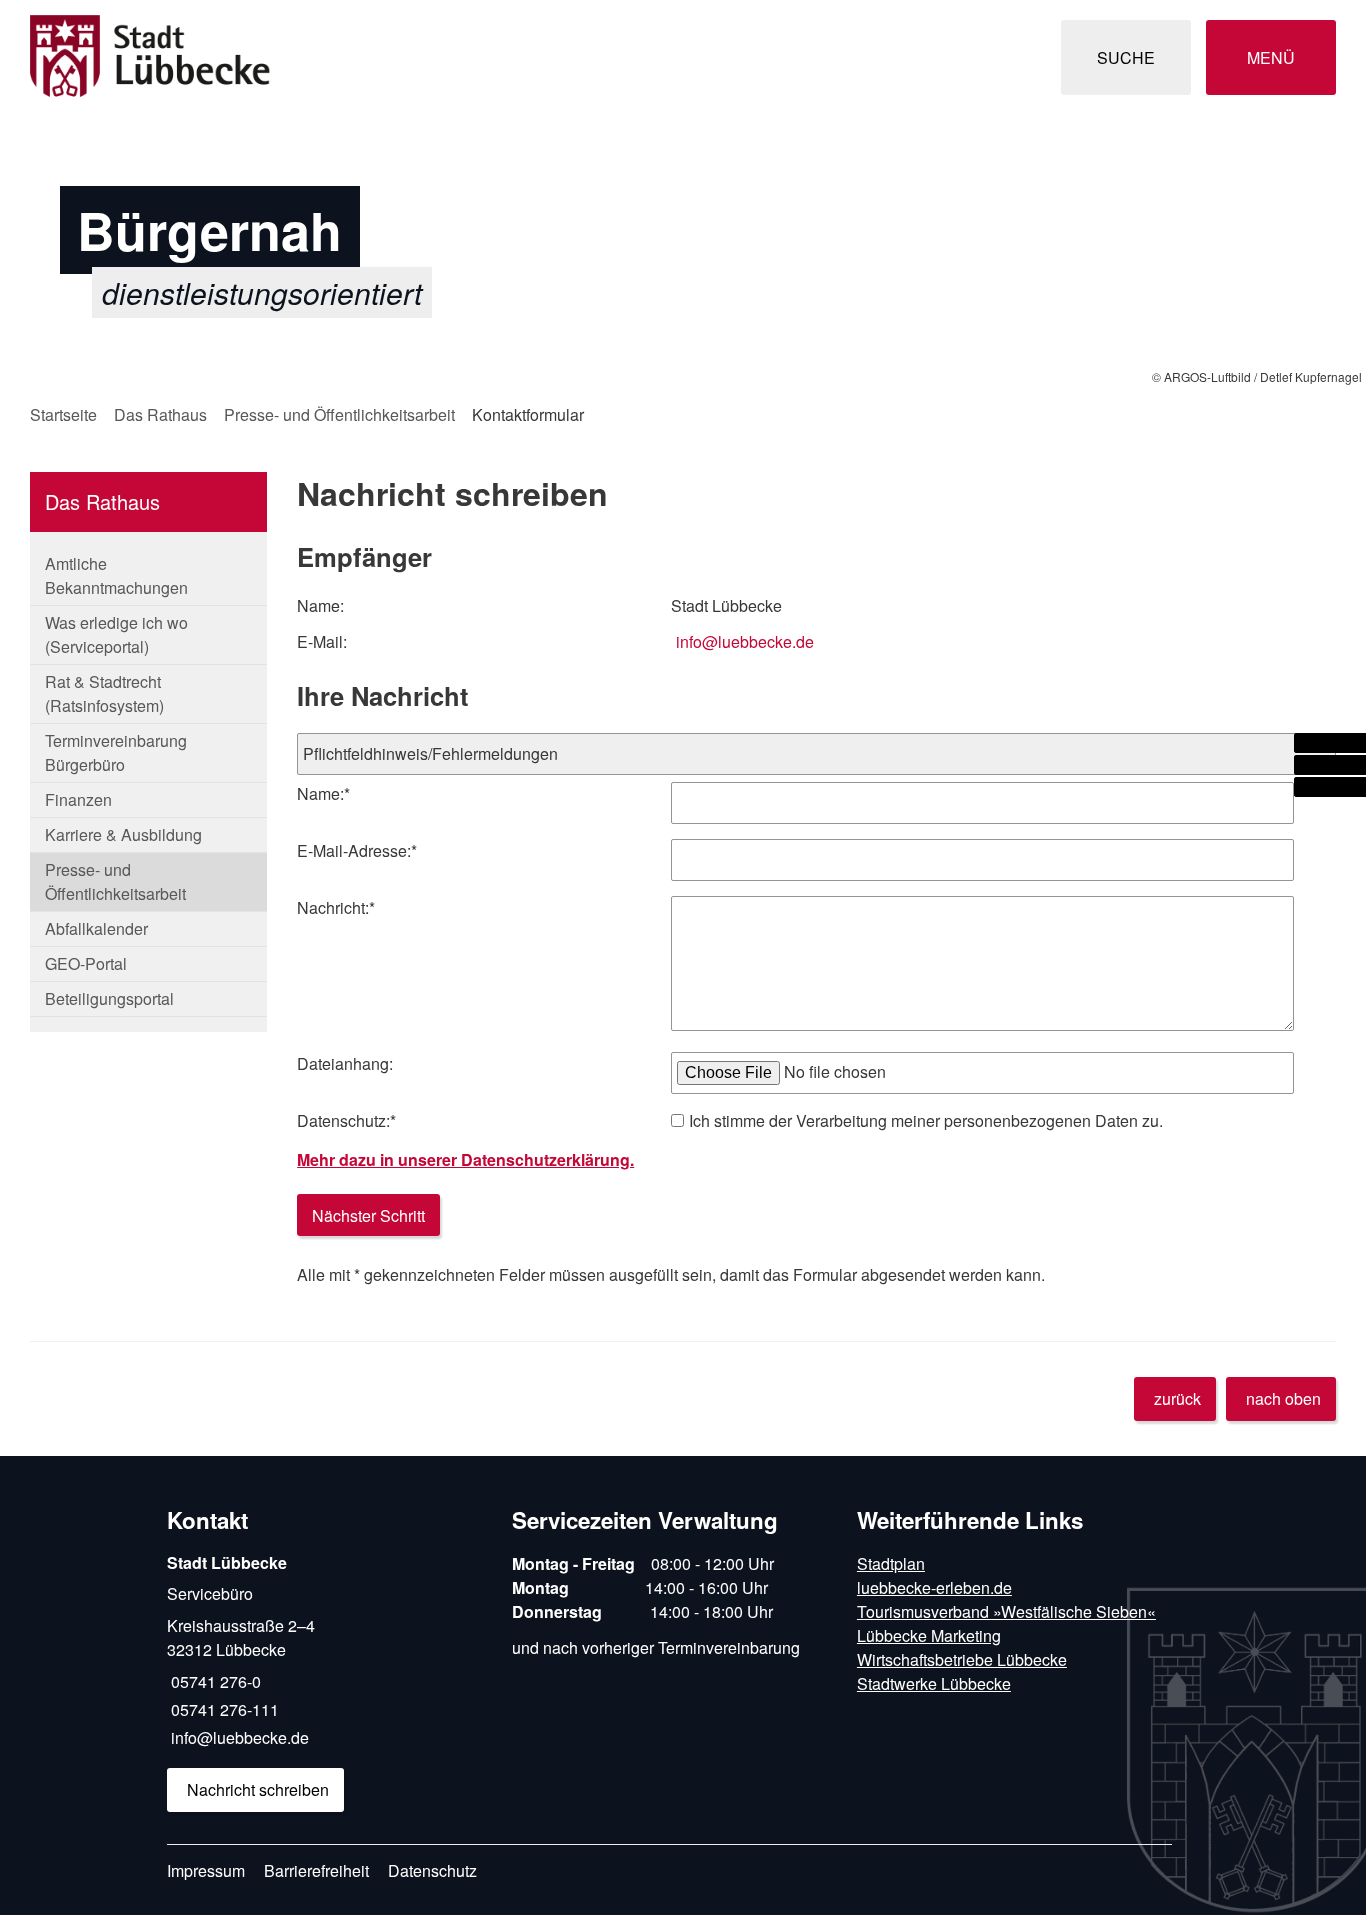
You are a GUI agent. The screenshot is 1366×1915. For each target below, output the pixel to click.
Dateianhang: (345, 1063)
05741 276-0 (214, 1681)
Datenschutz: (346, 1120)
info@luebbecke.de (745, 641)
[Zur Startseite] (349, 57)
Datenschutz (432, 1870)
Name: (323, 793)
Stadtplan (891, 1563)
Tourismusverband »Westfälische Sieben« (1006, 1611)
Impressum (206, 1870)
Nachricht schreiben (258, 1789)
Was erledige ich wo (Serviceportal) (116, 634)
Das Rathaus (160, 414)
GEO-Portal (86, 963)
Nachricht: (336, 907)
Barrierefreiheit (316, 1870)
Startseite (63, 414)
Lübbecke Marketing (929, 1635)
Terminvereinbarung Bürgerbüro (116, 752)
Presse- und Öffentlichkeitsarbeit (339, 414)
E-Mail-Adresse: (357, 850)
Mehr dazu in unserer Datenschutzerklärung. (465, 1159)
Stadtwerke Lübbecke (934, 1683)
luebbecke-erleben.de (934, 1587)
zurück (1177, 1398)
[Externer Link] (1330, 743)
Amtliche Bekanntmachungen (116, 575)
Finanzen (78, 799)
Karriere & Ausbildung (123, 834)
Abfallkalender (96, 928)
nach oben (1283, 1398)
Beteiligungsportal (109, 998)
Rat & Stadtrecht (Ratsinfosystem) (104, 693)
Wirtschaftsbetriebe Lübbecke (962, 1659)
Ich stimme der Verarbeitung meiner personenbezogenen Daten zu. (926, 1120)
